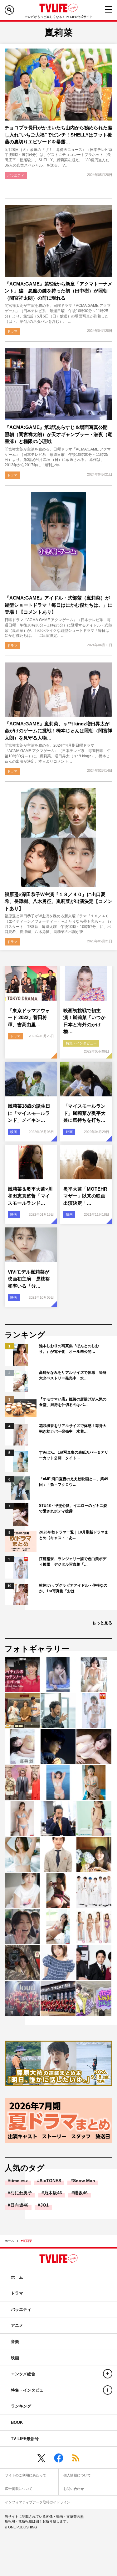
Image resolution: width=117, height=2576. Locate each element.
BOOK (17, 2422)
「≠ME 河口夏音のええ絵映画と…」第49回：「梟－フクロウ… (74, 1482)
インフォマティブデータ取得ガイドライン (38, 2502)
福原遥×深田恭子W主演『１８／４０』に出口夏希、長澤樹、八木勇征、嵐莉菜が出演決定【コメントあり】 (58, 901)
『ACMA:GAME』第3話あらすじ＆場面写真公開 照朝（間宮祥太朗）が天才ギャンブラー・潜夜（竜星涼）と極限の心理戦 (58, 434)
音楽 (15, 2342)
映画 (14, 1132)
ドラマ (12, 331)
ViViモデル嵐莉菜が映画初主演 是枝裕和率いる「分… (29, 1279)
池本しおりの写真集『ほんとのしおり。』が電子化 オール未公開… (69, 1349)
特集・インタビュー (81, 1043)
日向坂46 (19, 2205)
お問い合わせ (74, 2489)
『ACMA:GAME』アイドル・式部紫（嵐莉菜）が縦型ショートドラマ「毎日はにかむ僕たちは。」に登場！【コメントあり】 (58, 605)
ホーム (9, 2241)
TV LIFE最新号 (25, 2439)
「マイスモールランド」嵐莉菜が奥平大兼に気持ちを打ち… (84, 1113)
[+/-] (108, 2374)
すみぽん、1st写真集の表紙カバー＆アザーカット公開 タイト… (74, 1455)
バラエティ (16, 175)
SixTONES (50, 2181)
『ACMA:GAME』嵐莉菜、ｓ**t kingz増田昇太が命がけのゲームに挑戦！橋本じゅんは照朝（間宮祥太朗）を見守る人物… (58, 731)
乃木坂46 (53, 2193)
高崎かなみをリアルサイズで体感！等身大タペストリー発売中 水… (73, 1375)
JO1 (44, 2205)
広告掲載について (19, 2489)
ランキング (21, 2406)
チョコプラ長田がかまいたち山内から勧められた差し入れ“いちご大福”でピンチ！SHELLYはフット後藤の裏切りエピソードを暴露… (58, 135)
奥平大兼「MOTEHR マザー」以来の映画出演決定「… (85, 1196)
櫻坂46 (81, 2193)
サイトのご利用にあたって (26, 2475)
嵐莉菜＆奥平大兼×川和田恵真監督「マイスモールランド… (30, 1196)
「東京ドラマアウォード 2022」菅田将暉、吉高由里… (29, 1018)
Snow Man (84, 2181)
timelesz (19, 2181)
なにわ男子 (21, 2193)
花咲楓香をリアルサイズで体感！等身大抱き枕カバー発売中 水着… (73, 1429)
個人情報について (77, 2475)
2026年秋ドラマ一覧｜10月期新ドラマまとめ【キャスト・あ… (74, 1535)
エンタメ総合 (23, 2374)
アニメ (17, 2325)
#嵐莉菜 (27, 2241)
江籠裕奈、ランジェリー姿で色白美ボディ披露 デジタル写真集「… (73, 1562)
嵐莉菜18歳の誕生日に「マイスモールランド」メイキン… (29, 1113)
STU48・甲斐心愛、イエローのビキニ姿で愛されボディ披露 (73, 1508)
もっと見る (102, 1623)
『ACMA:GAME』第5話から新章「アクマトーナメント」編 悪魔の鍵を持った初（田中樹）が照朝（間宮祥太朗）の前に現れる (58, 291)
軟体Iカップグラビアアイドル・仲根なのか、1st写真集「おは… (73, 1588)
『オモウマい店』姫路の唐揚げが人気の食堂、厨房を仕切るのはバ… (73, 1402)
